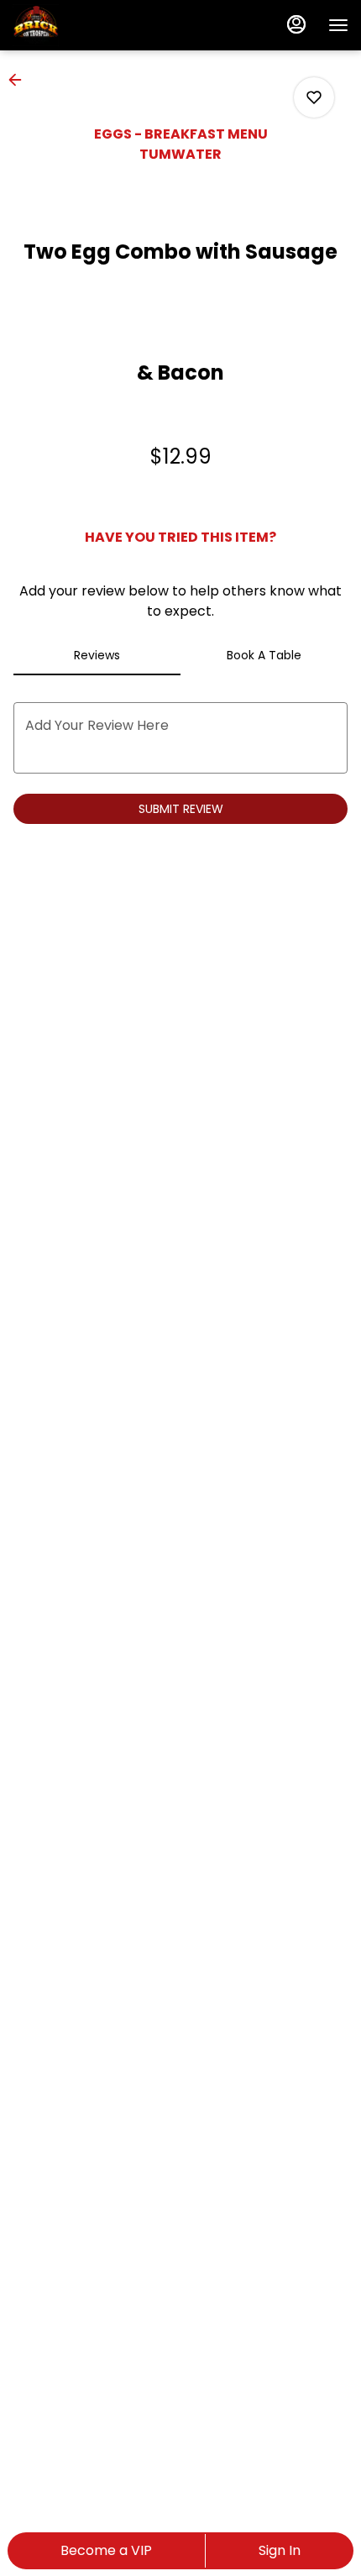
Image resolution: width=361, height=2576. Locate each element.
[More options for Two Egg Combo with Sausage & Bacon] (314, 97)
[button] (20, 80)
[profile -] (296, 24)
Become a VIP (106, 2550)
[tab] (97, 655)
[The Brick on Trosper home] (88, 25)
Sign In (280, 2550)
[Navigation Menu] (338, 25)
